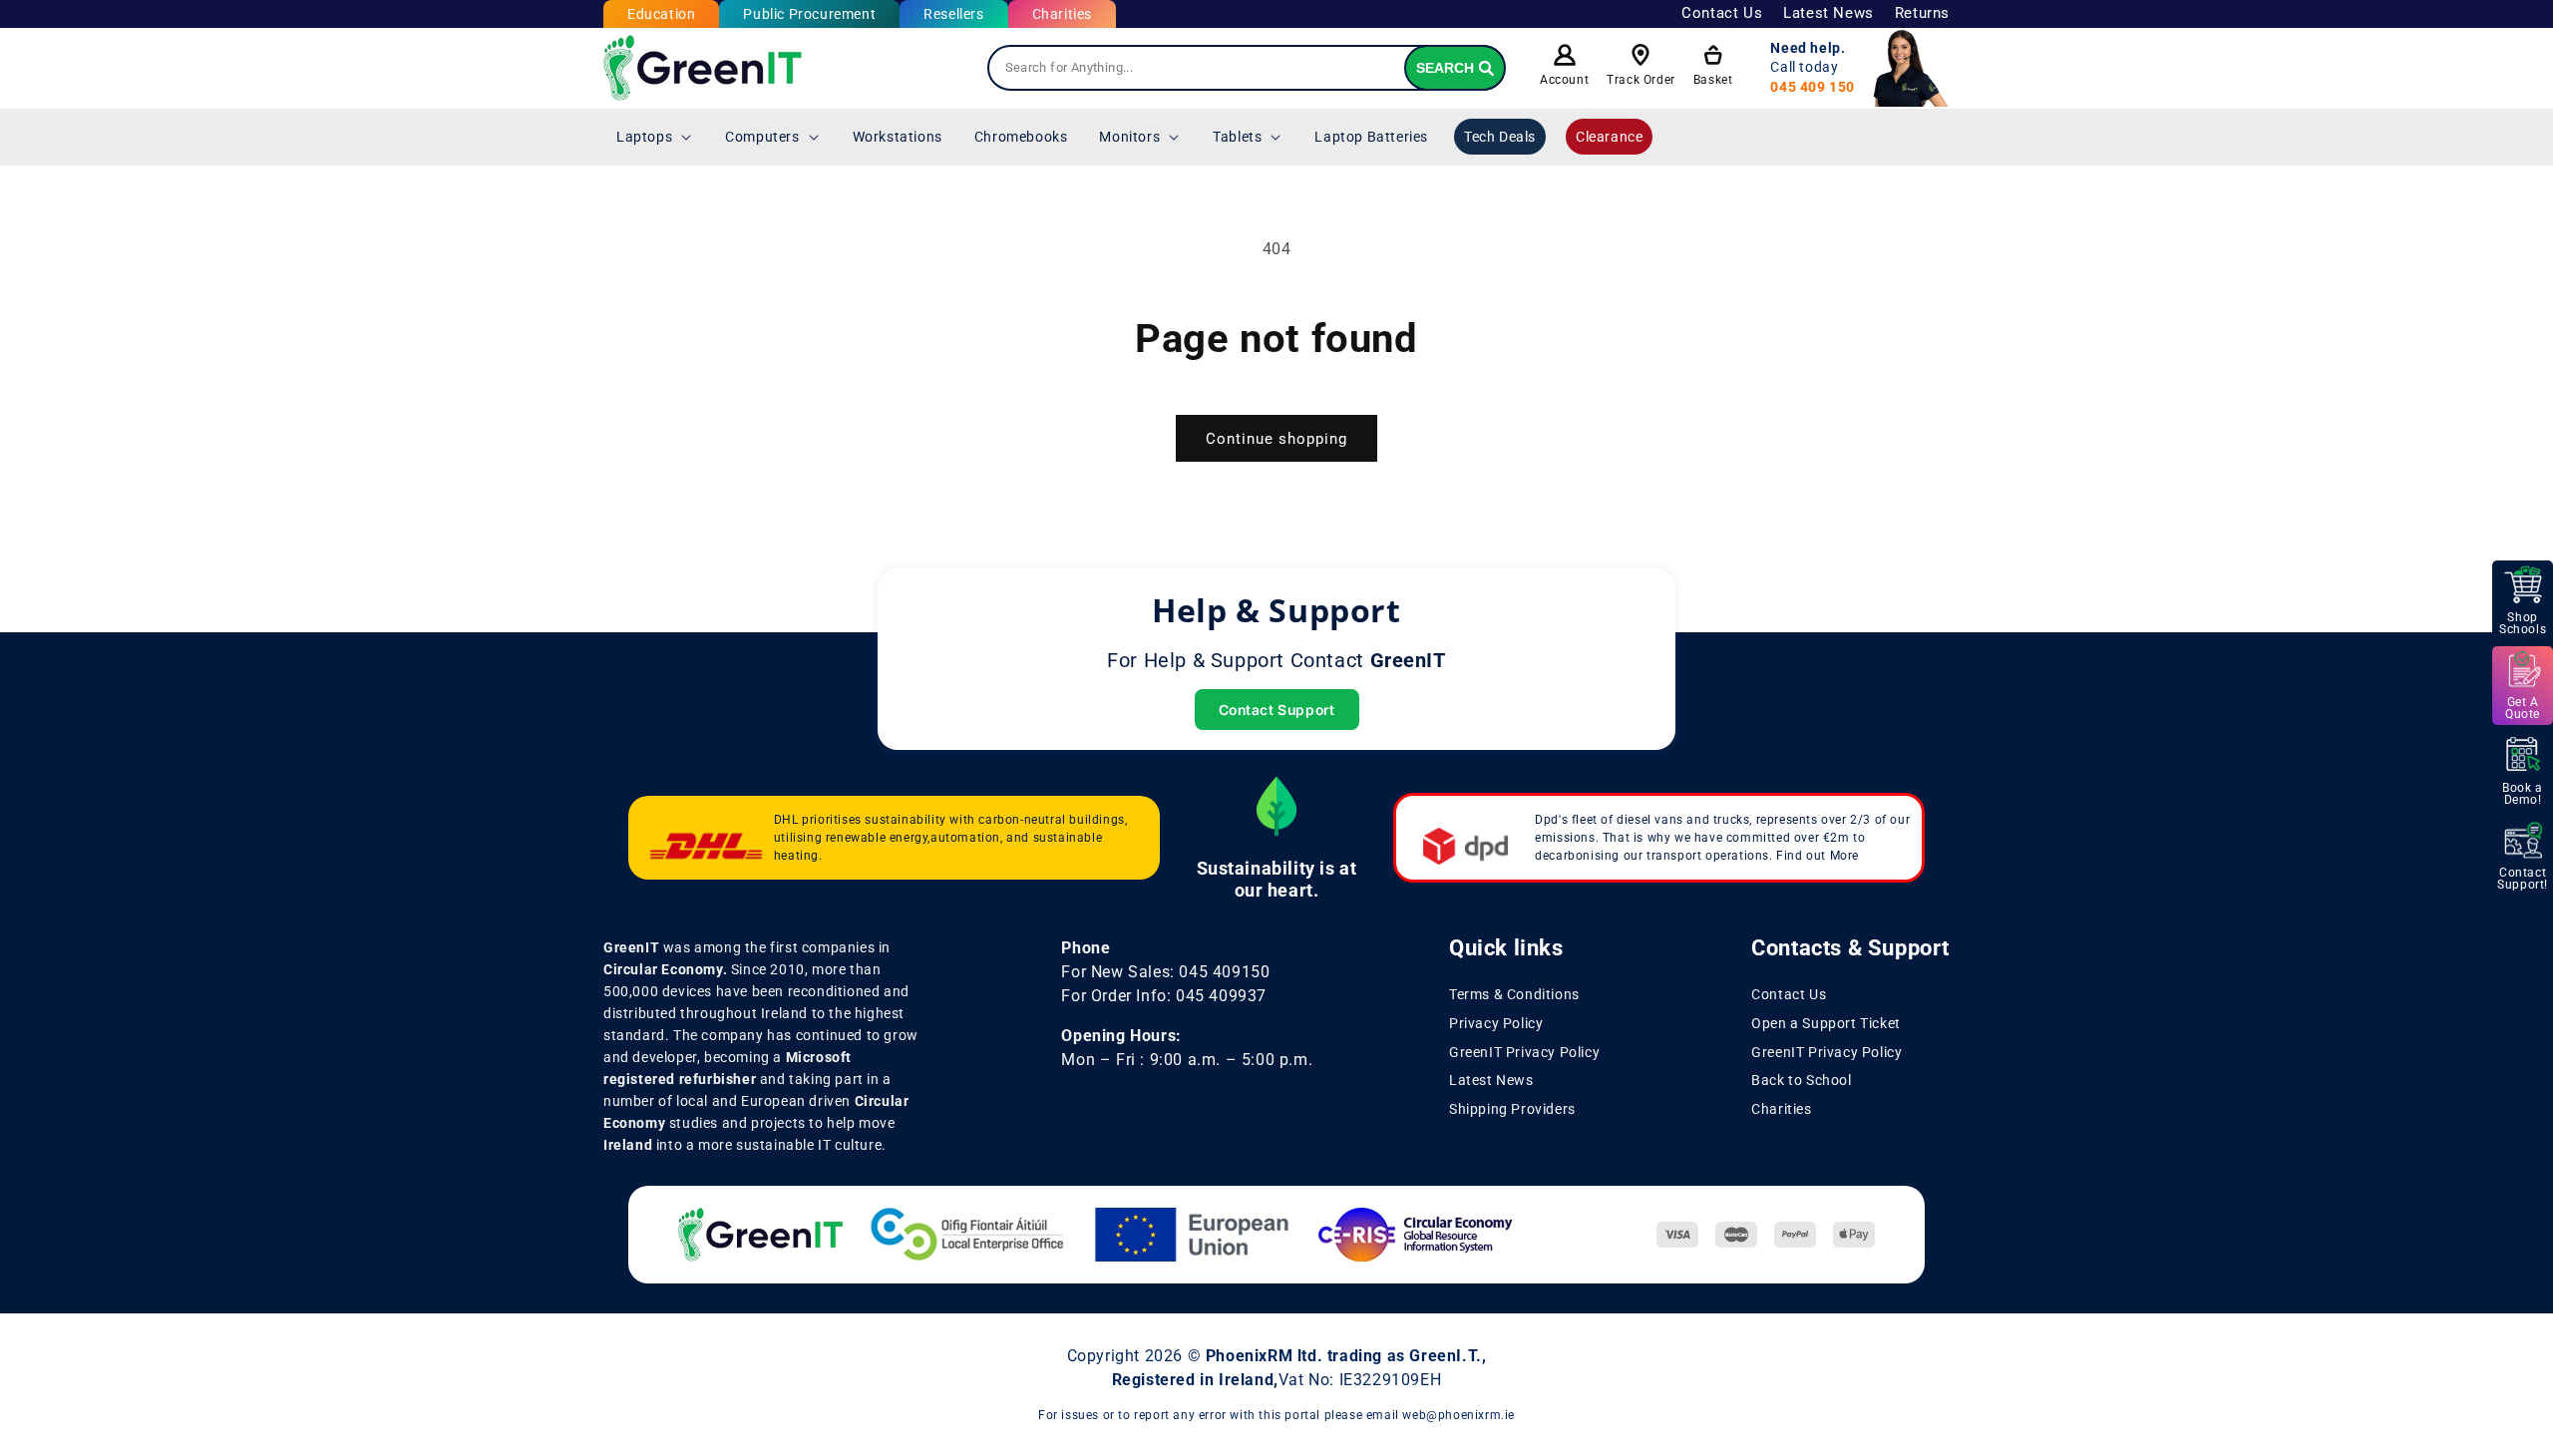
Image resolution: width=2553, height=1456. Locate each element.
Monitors (1129, 137)
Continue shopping (1276, 439)
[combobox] (1247, 68)
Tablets (1237, 137)
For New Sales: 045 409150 (1165, 972)
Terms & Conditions (1514, 994)
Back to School (1801, 1080)
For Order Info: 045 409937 (1164, 996)
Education (661, 14)
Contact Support (1277, 710)
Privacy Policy (1496, 1023)
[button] (655, 137)
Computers (762, 137)
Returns (1922, 13)
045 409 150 (1813, 87)
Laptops (644, 137)
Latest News (1828, 13)
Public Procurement (809, 14)
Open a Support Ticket (1826, 1023)
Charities (1062, 14)
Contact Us (1722, 13)
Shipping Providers (1512, 1109)
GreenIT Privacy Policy (1524, 1052)
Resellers (953, 14)
